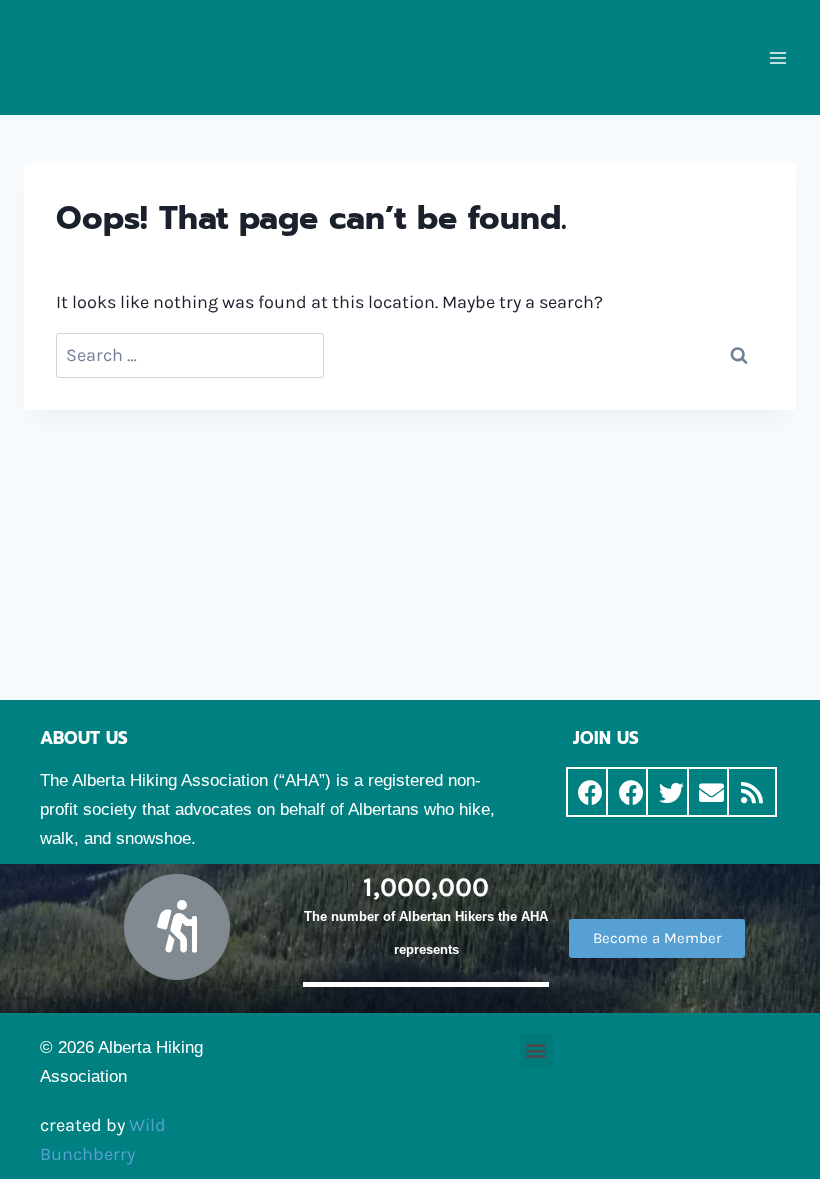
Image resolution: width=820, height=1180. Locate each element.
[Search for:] (190, 355)
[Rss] (752, 792)
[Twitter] (671, 792)
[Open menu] (777, 57)
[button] (657, 938)
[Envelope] (712, 792)
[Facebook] (591, 792)
